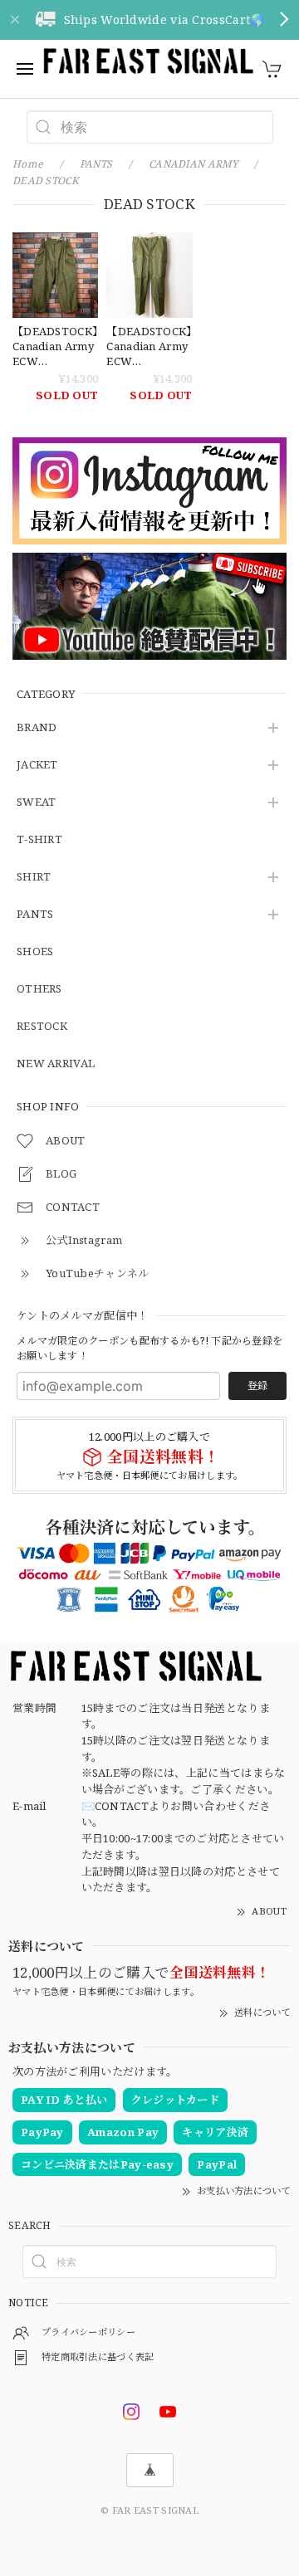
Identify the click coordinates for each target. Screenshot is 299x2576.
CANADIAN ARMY (194, 164)
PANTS (35, 915)
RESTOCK (42, 1027)
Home (28, 164)
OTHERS (39, 989)
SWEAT (37, 803)
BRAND (37, 728)
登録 (257, 1386)
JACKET (37, 765)
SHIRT (34, 877)
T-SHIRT (39, 840)
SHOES (35, 952)
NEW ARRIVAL (56, 1064)
